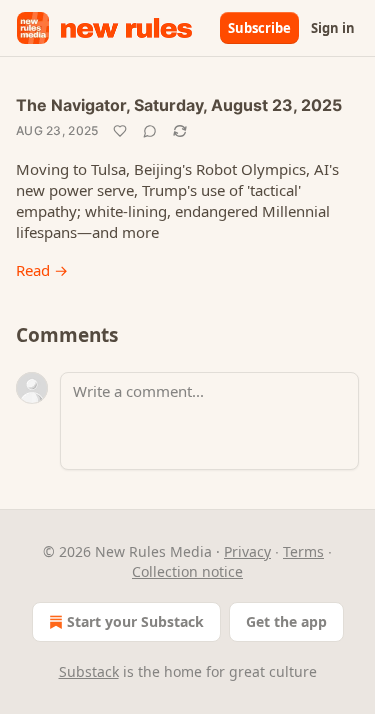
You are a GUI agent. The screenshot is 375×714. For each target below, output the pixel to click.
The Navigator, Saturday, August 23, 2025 (179, 105)
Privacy (247, 551)
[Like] (120, 131)
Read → (42, 270)
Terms (303, 551)
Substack (89, 671)
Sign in (333, 28)
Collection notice (187, 571)
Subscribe (259, 28)
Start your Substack (135, 621)
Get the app (286, 621)
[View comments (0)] (150, 131)
